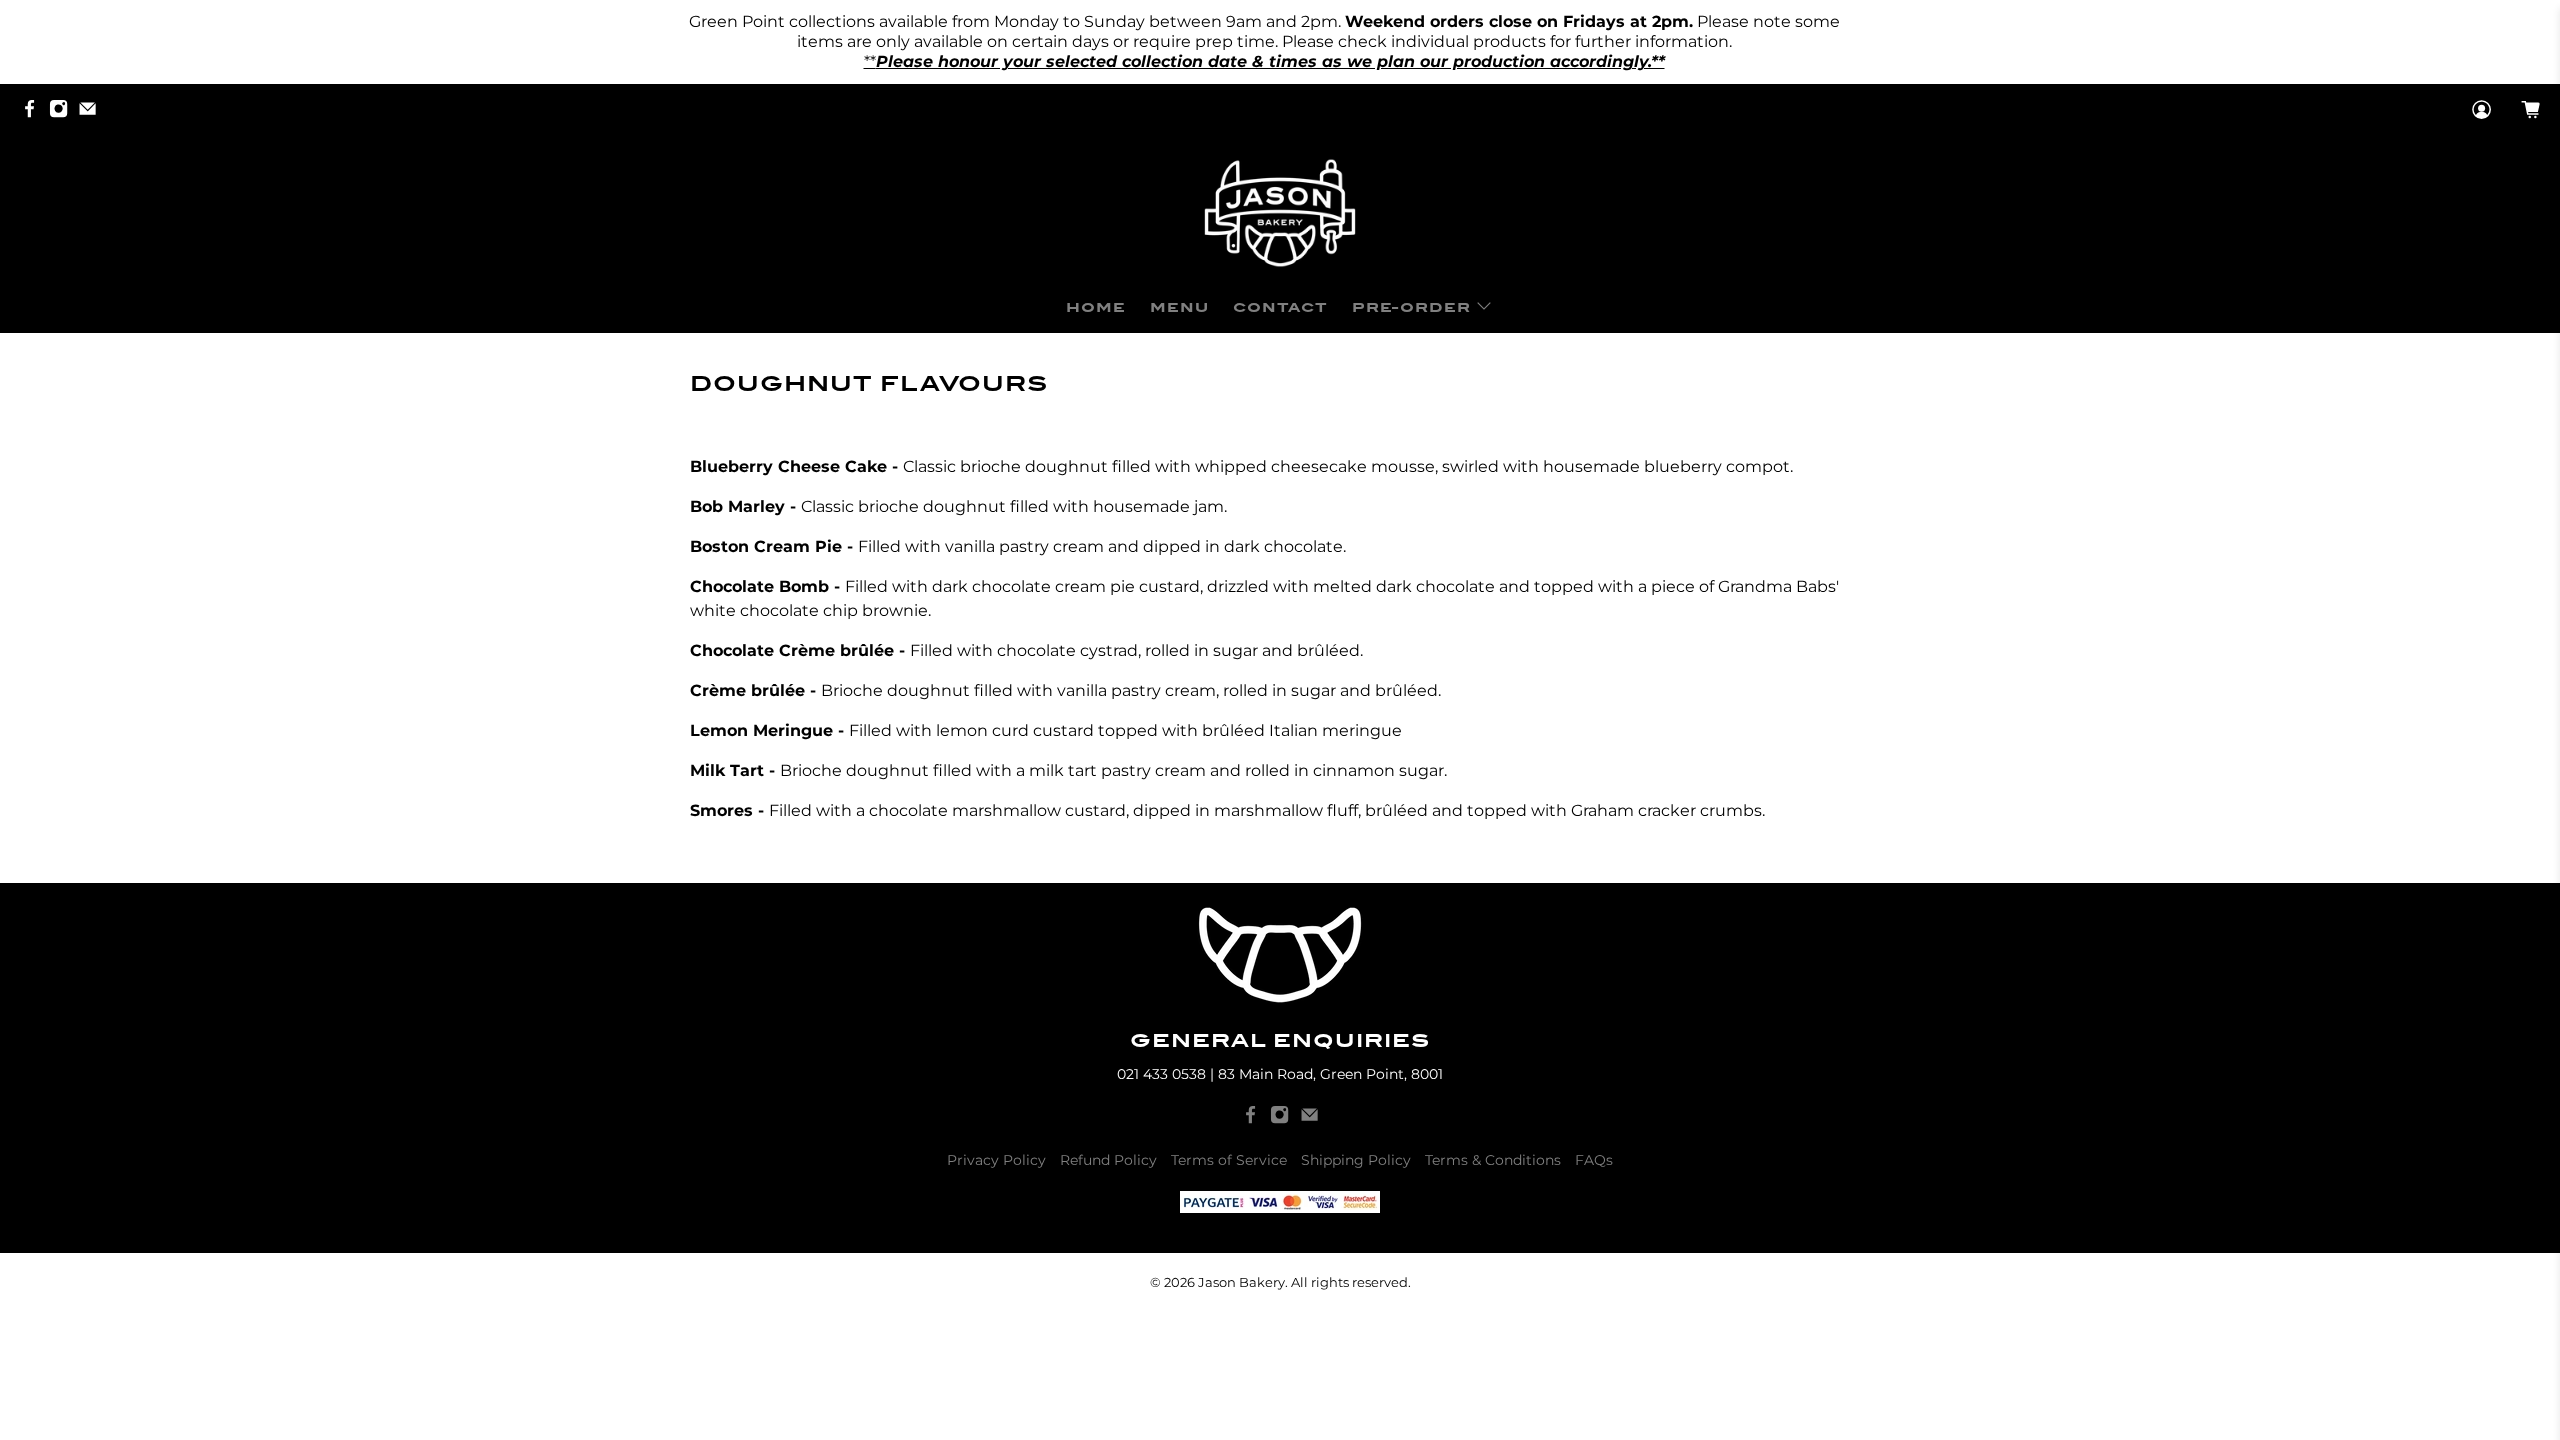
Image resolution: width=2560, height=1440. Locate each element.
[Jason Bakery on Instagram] (63, 111)
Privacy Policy (996, 1160)
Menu (1179, 306)
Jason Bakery (1241, 1282)
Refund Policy (1108, 1160)
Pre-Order (1411, 306)
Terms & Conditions (1493, 1160)
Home (1096, 306)
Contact (1280, 306)
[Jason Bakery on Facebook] (34, 111)
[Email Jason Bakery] (92, 111)
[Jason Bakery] (1280, 213)
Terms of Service (1229, 1160)
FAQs (1594, 1160)
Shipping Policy (1356, 1160)
